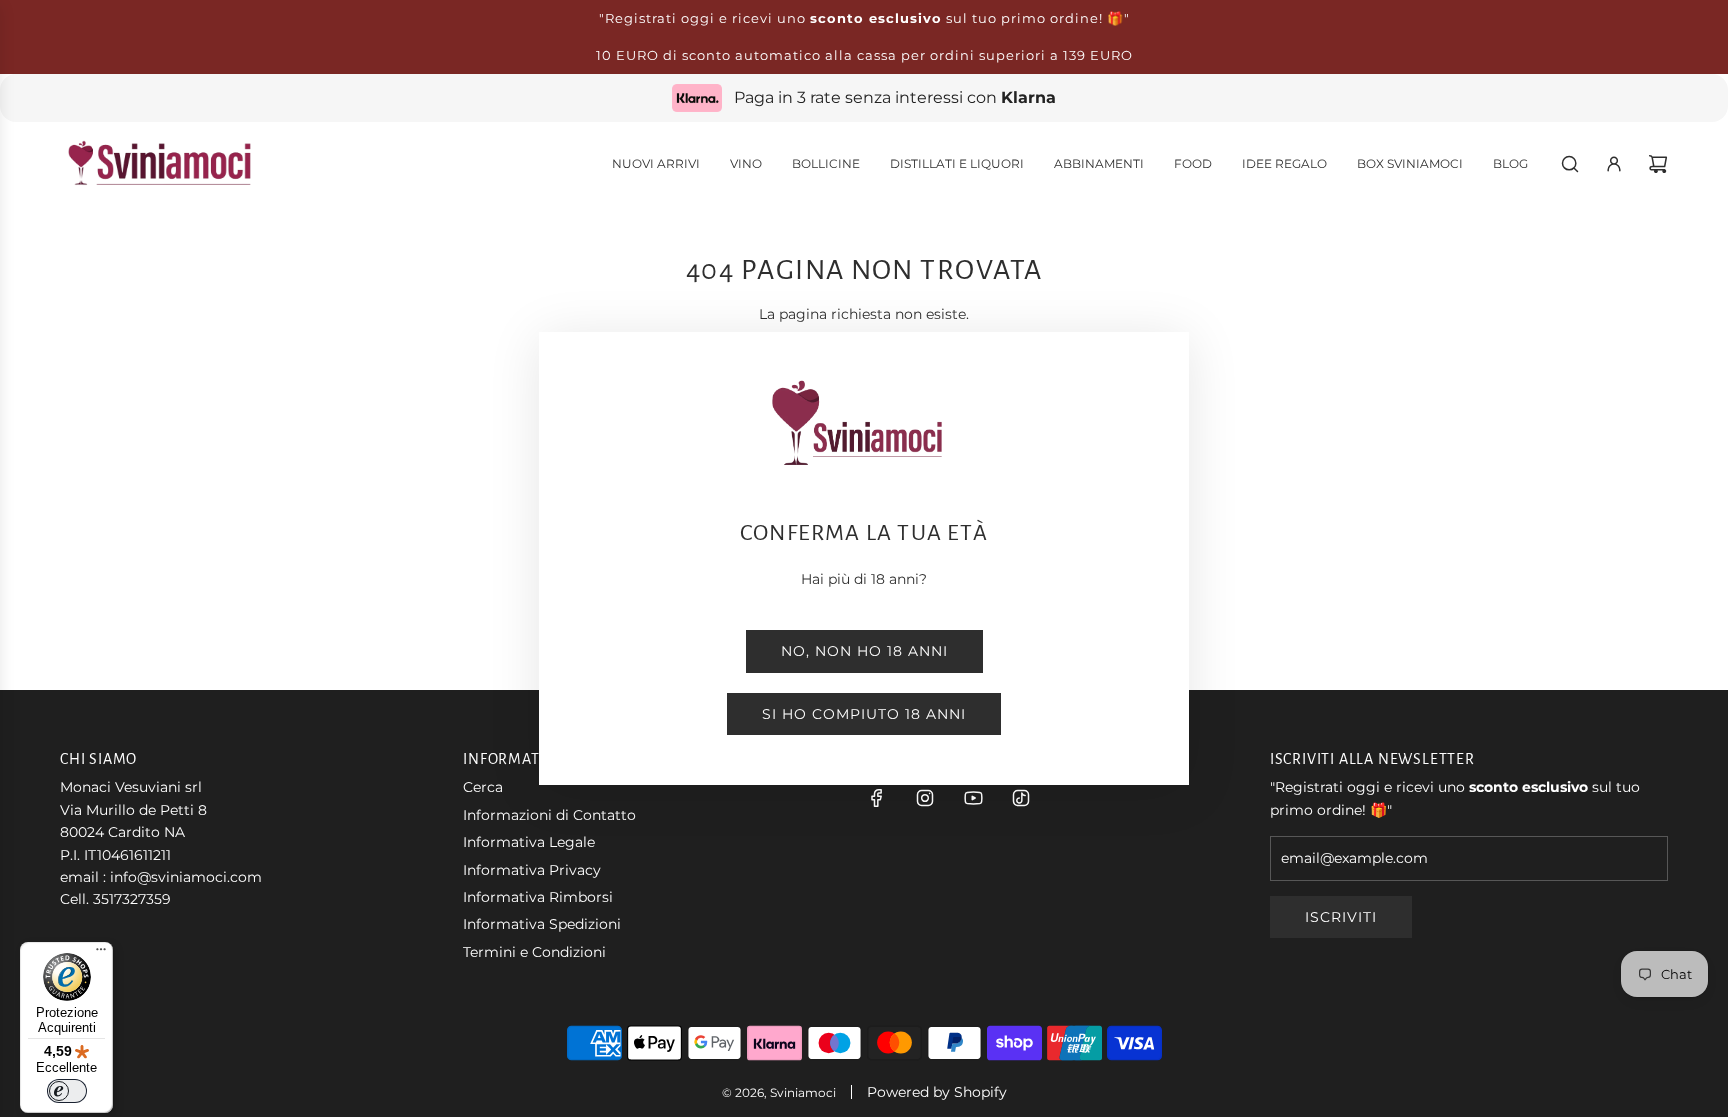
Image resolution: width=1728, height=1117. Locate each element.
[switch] (67, 1091)
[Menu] (101, 954)
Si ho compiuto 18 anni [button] (864, 714)
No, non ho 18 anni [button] (864, 651)
